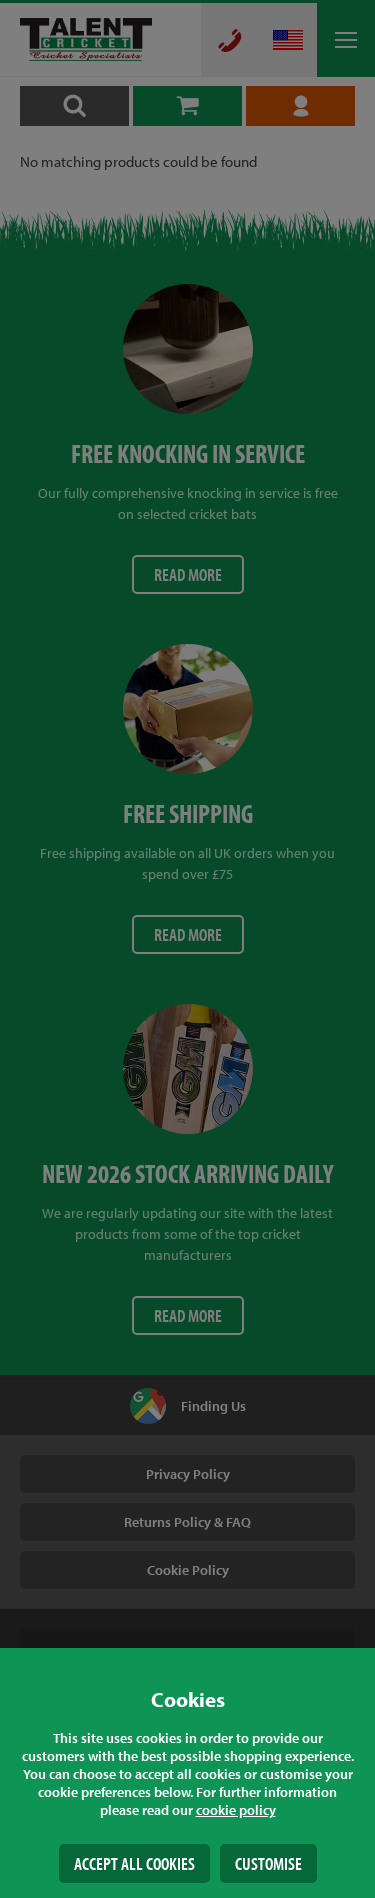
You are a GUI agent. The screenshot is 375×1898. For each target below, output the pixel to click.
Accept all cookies (134, 1863)
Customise (268, 1863)
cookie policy (236, 1810)
